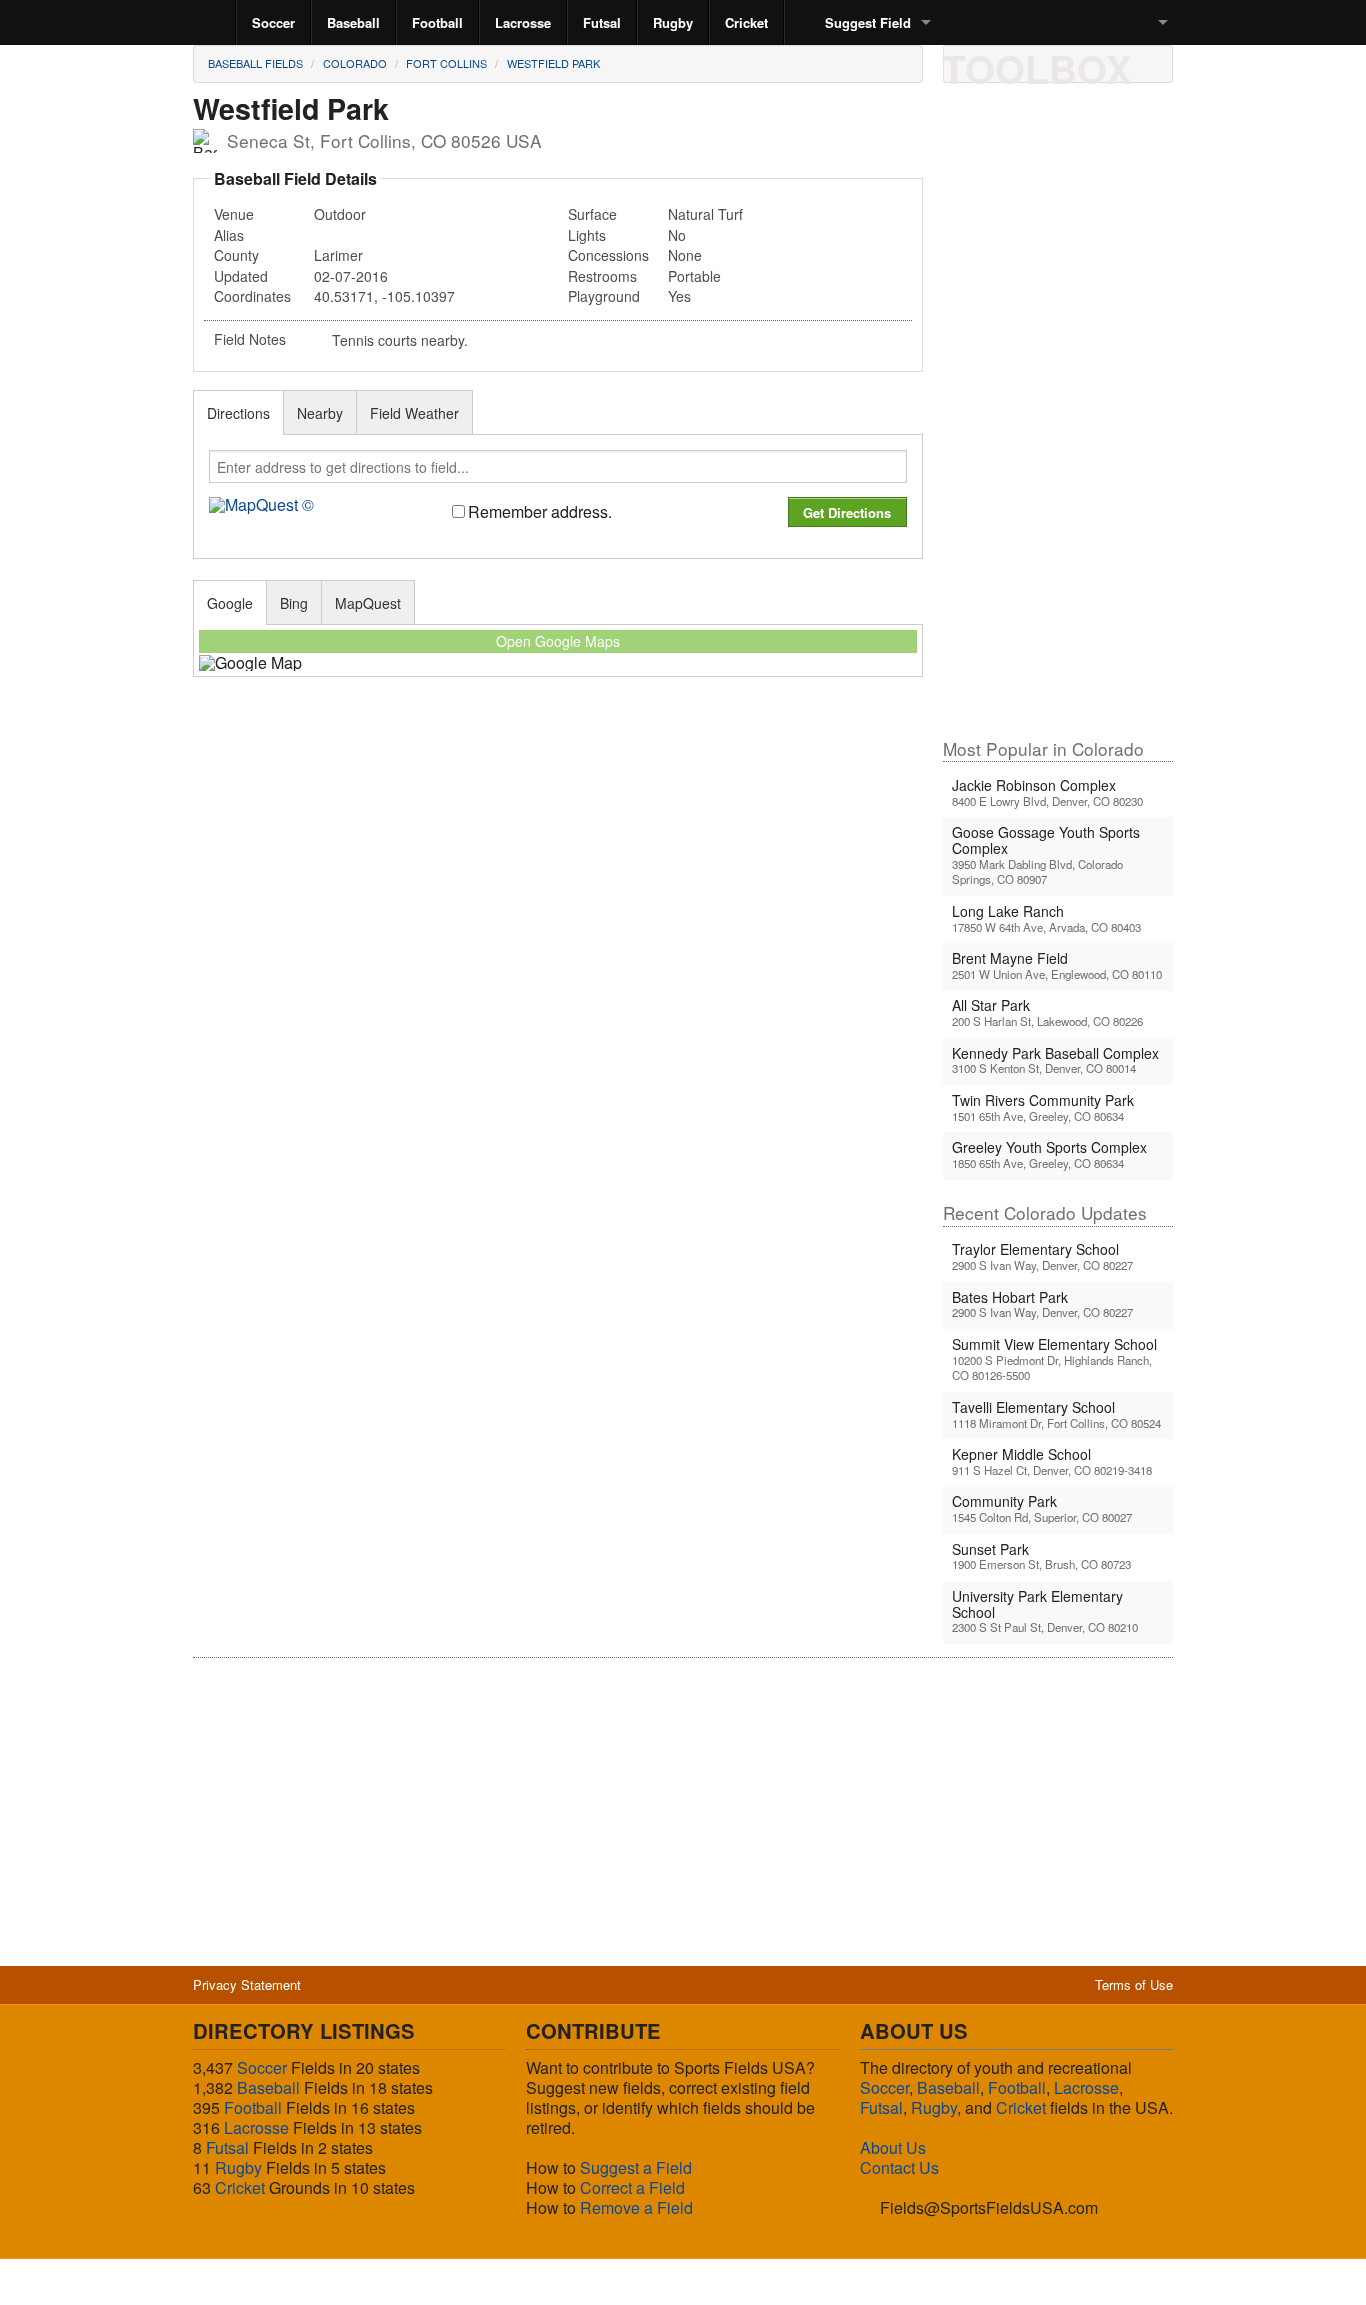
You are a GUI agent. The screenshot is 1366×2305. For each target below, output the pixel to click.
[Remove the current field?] (1102, 63)
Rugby (673, 22)
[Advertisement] (1058, 419)
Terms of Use (1134, 1984)
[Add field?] (1068, 63)
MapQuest (368, 603)
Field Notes (250, 339)
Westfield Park (553, 63)
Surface (592, 214)
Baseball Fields (255, 63)
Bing (294, 603)
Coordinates (252, 296)
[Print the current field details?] (966, 63)
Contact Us (899, 2167)
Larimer (338, 255)
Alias (229, 235)
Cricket (746, 22)
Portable (694, 276)
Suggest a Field (636, 2167)
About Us (893, 2147)
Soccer (273, 22)
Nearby (320, 413)
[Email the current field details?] (1000, 63)
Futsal (602, 22)
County (236, 255)
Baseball (353, 22)
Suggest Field (868, 22)
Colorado (355, 63)
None (685, 255)
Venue (234, 214)
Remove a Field (636, 2207)
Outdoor (340, 214)
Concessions (608, 255)
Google (230, 603)
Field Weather (414, 413)
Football (437, 22)
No (677, 235)
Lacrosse (523, 22)
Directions (238, 413)
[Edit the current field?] (1034, 63)
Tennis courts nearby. (400, 340)
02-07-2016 (351, 276)
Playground (604, 296)
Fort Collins (446, 63)
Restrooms (602, 276)
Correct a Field (632, 2187)
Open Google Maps (558, 641)
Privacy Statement (247, 1984)
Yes (679, 296)
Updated (241, 276)
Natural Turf (705, 214)
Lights (587, 235)
